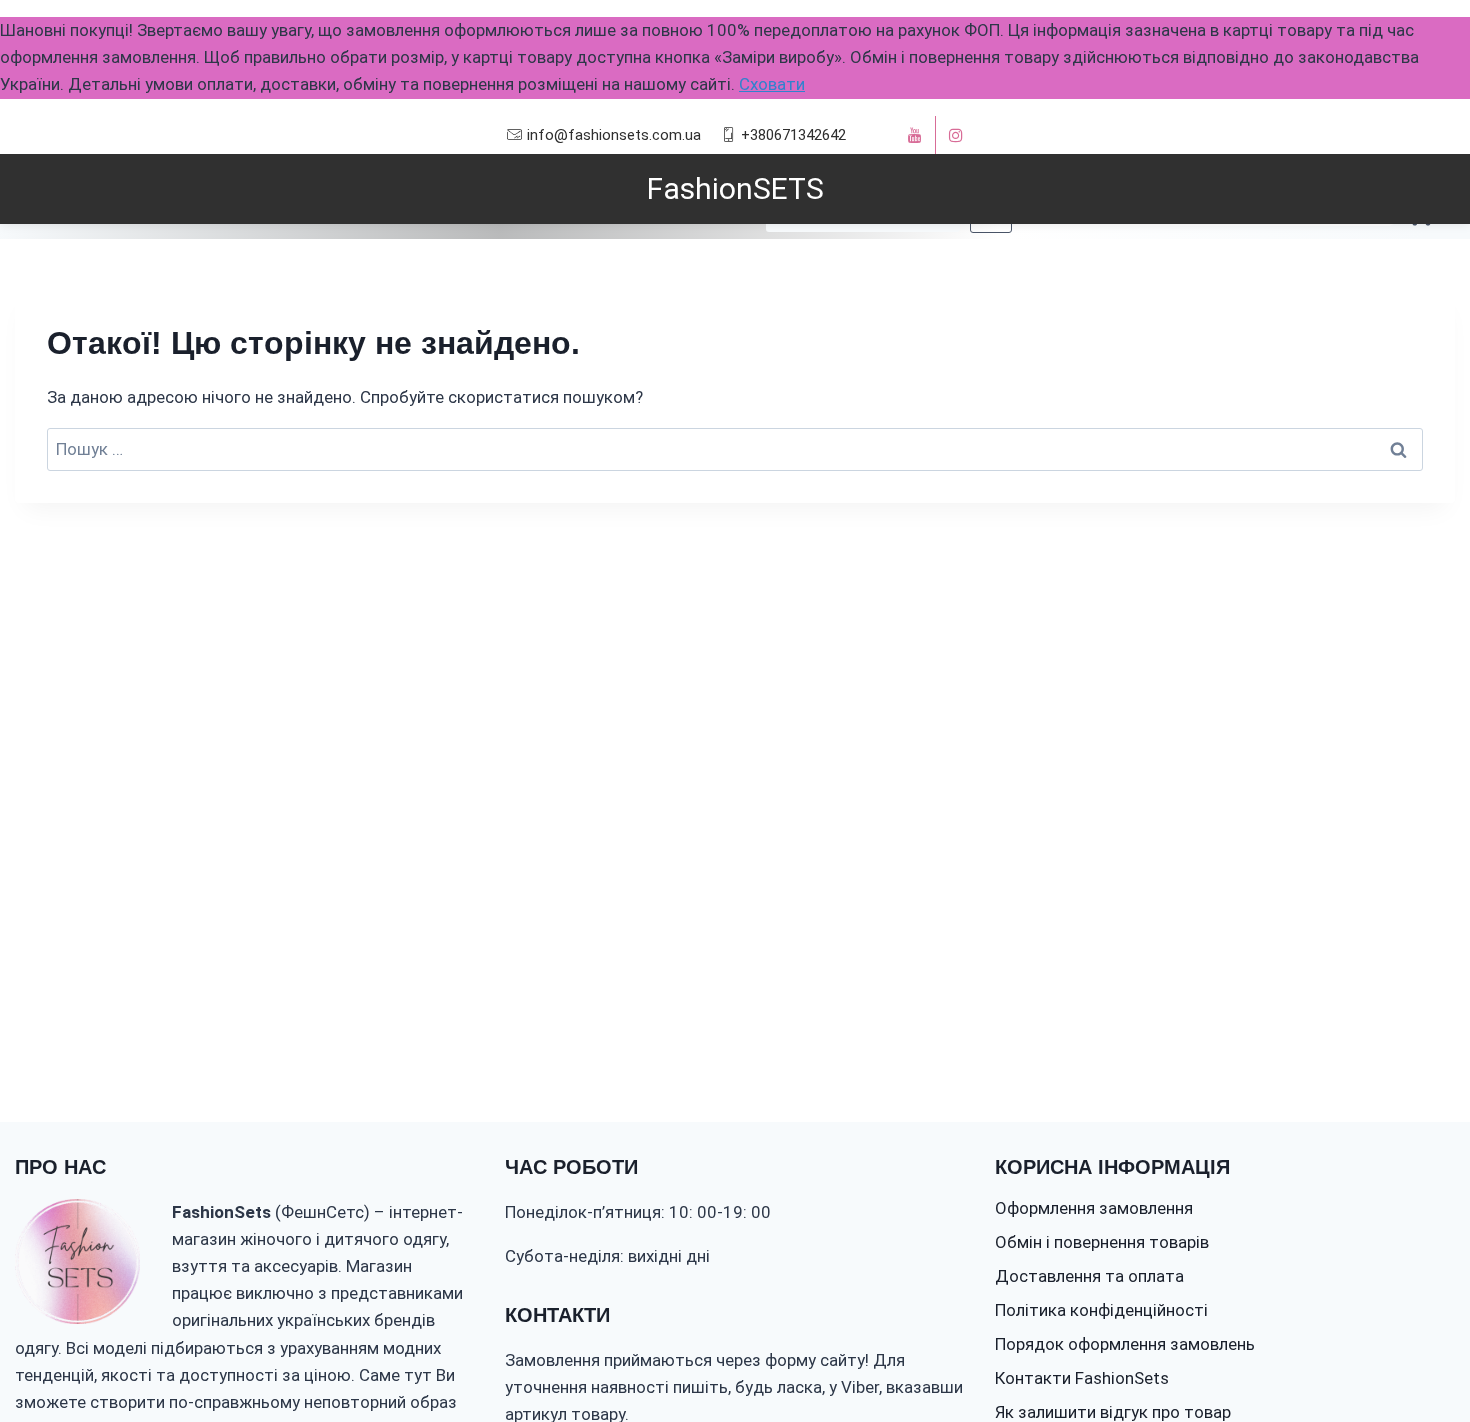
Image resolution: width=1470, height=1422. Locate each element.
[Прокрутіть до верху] (1417, 1345)
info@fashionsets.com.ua (614, 135)
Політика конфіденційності (1101, 1310)
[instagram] (956, 135)
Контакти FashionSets (1082, 1378)
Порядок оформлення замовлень (1125, 1344)
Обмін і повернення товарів (1102, 1242)
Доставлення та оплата (1089, 1276)
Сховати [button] (772, 84)
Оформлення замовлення (1094, 1208)
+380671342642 (793, 135)
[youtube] (915, 135)
